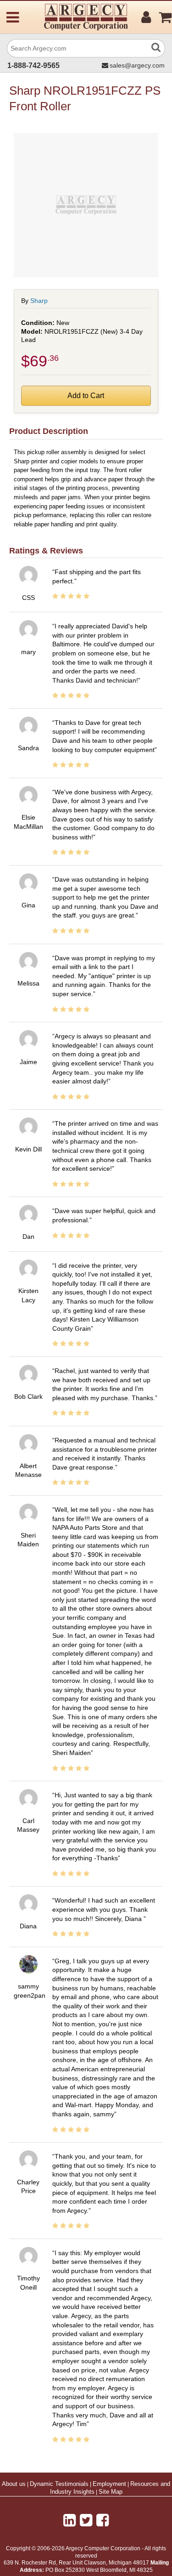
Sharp (39, 301)
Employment (109, 2484)
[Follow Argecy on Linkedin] (69, 2520)
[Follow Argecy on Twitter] (86, 2520)
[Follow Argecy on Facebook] (103, 2520)
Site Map (111, 2492)
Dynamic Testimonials (59, 2484)
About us (14, 2484)
